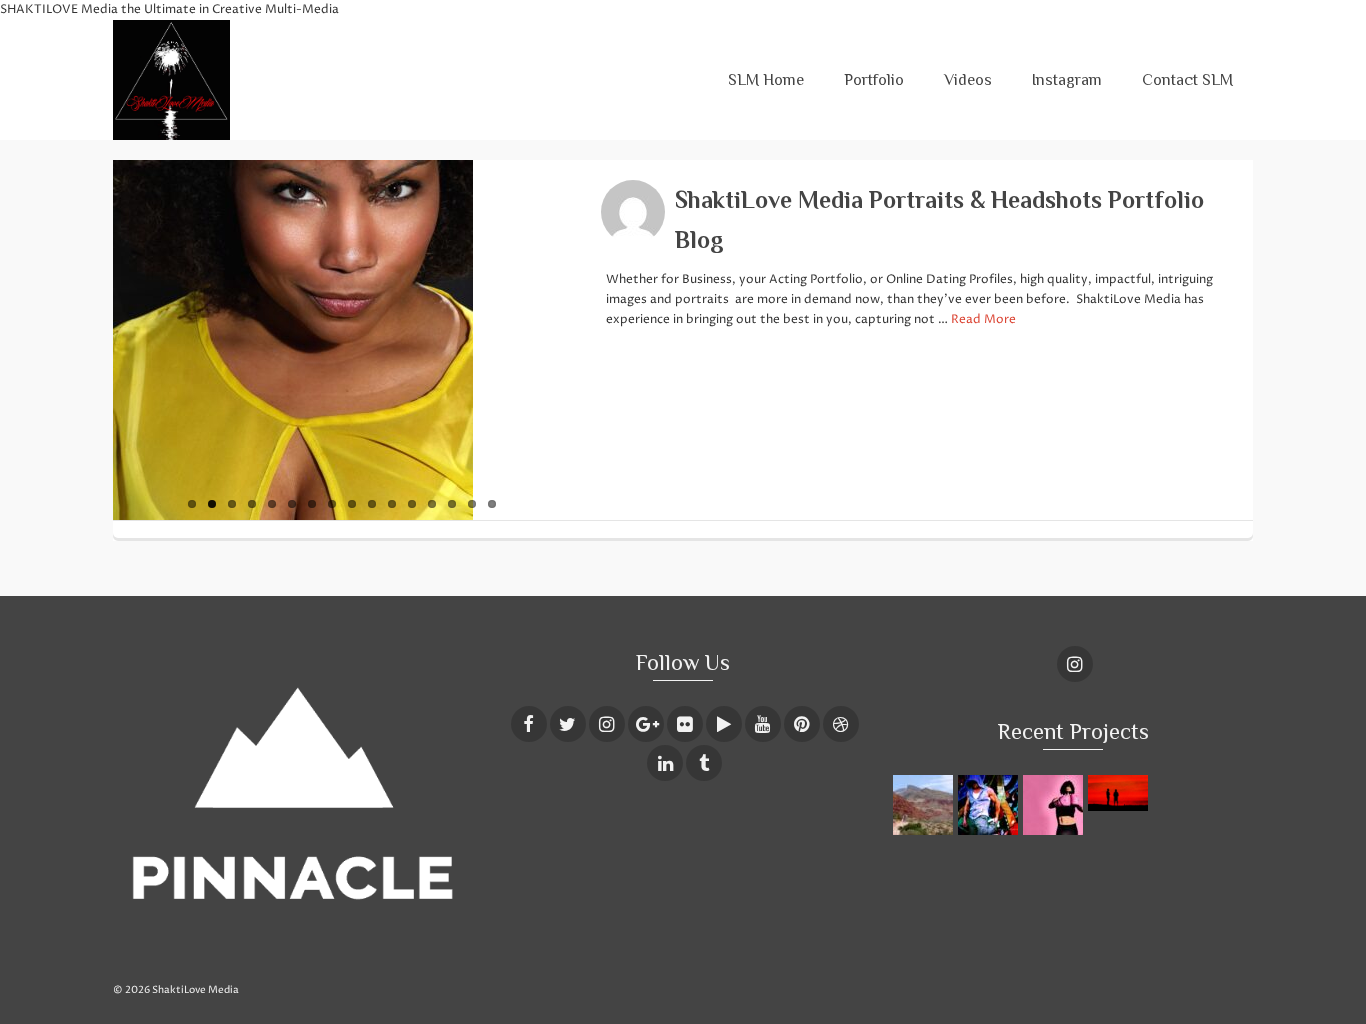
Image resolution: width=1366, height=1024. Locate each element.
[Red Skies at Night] (1120, 793)
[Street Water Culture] (990, 805)
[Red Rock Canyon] (925, 805)
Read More (983, 319)
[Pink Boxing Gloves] (1055, 805)
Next (581, 340)
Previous (103, 340)
